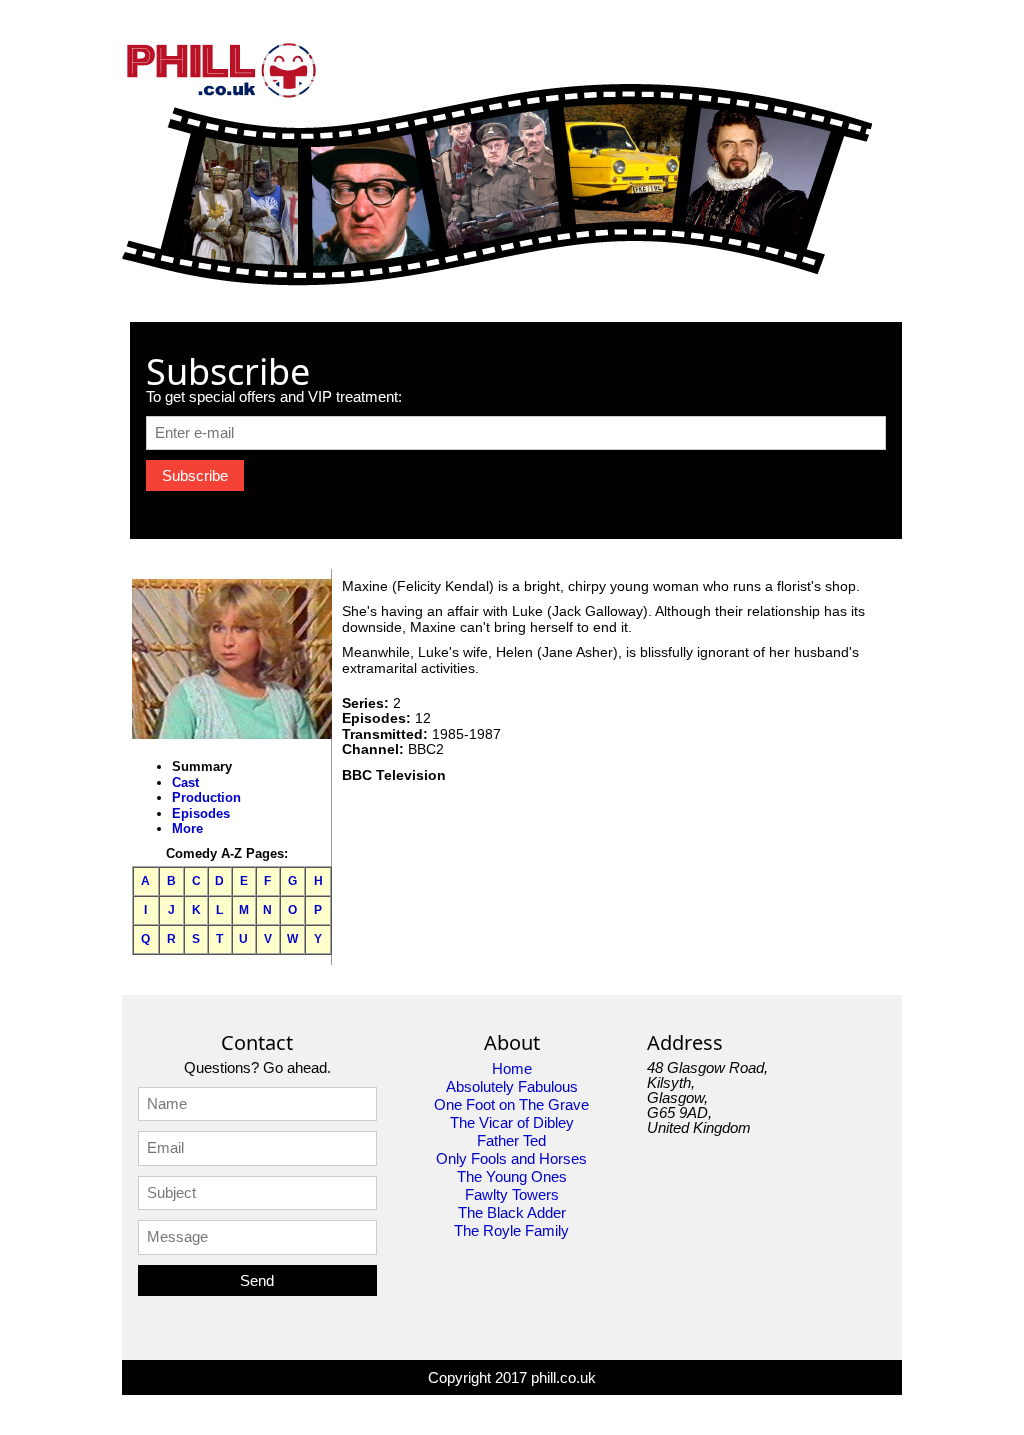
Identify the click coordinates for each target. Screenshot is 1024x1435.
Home (512, 1068)
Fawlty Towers (512, 1194)
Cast (185, 782)
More (187, 828)
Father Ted (511, 1140)
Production (206, 797)
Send (257, 1280)
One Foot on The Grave (511, 1104)
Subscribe (195, 475)
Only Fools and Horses (511, 1158)
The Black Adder (512, 1212)
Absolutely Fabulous (512, 1086)
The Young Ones (512, 1176)
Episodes (201, 813)
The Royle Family (511, 1230)
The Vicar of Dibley (512, 1122)
